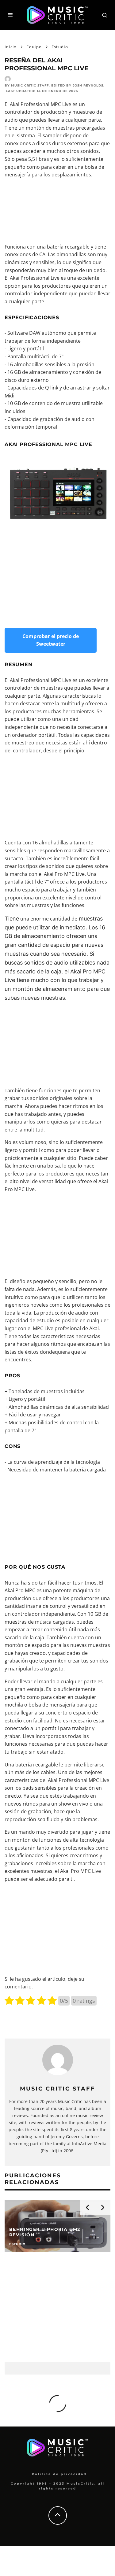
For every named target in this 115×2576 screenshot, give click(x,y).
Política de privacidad (59, 2474)
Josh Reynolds (88, 85)
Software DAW (24, 333)
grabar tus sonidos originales (38, 1098)
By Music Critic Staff (27, 85)
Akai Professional (30, 278)
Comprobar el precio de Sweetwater (51, 640)
